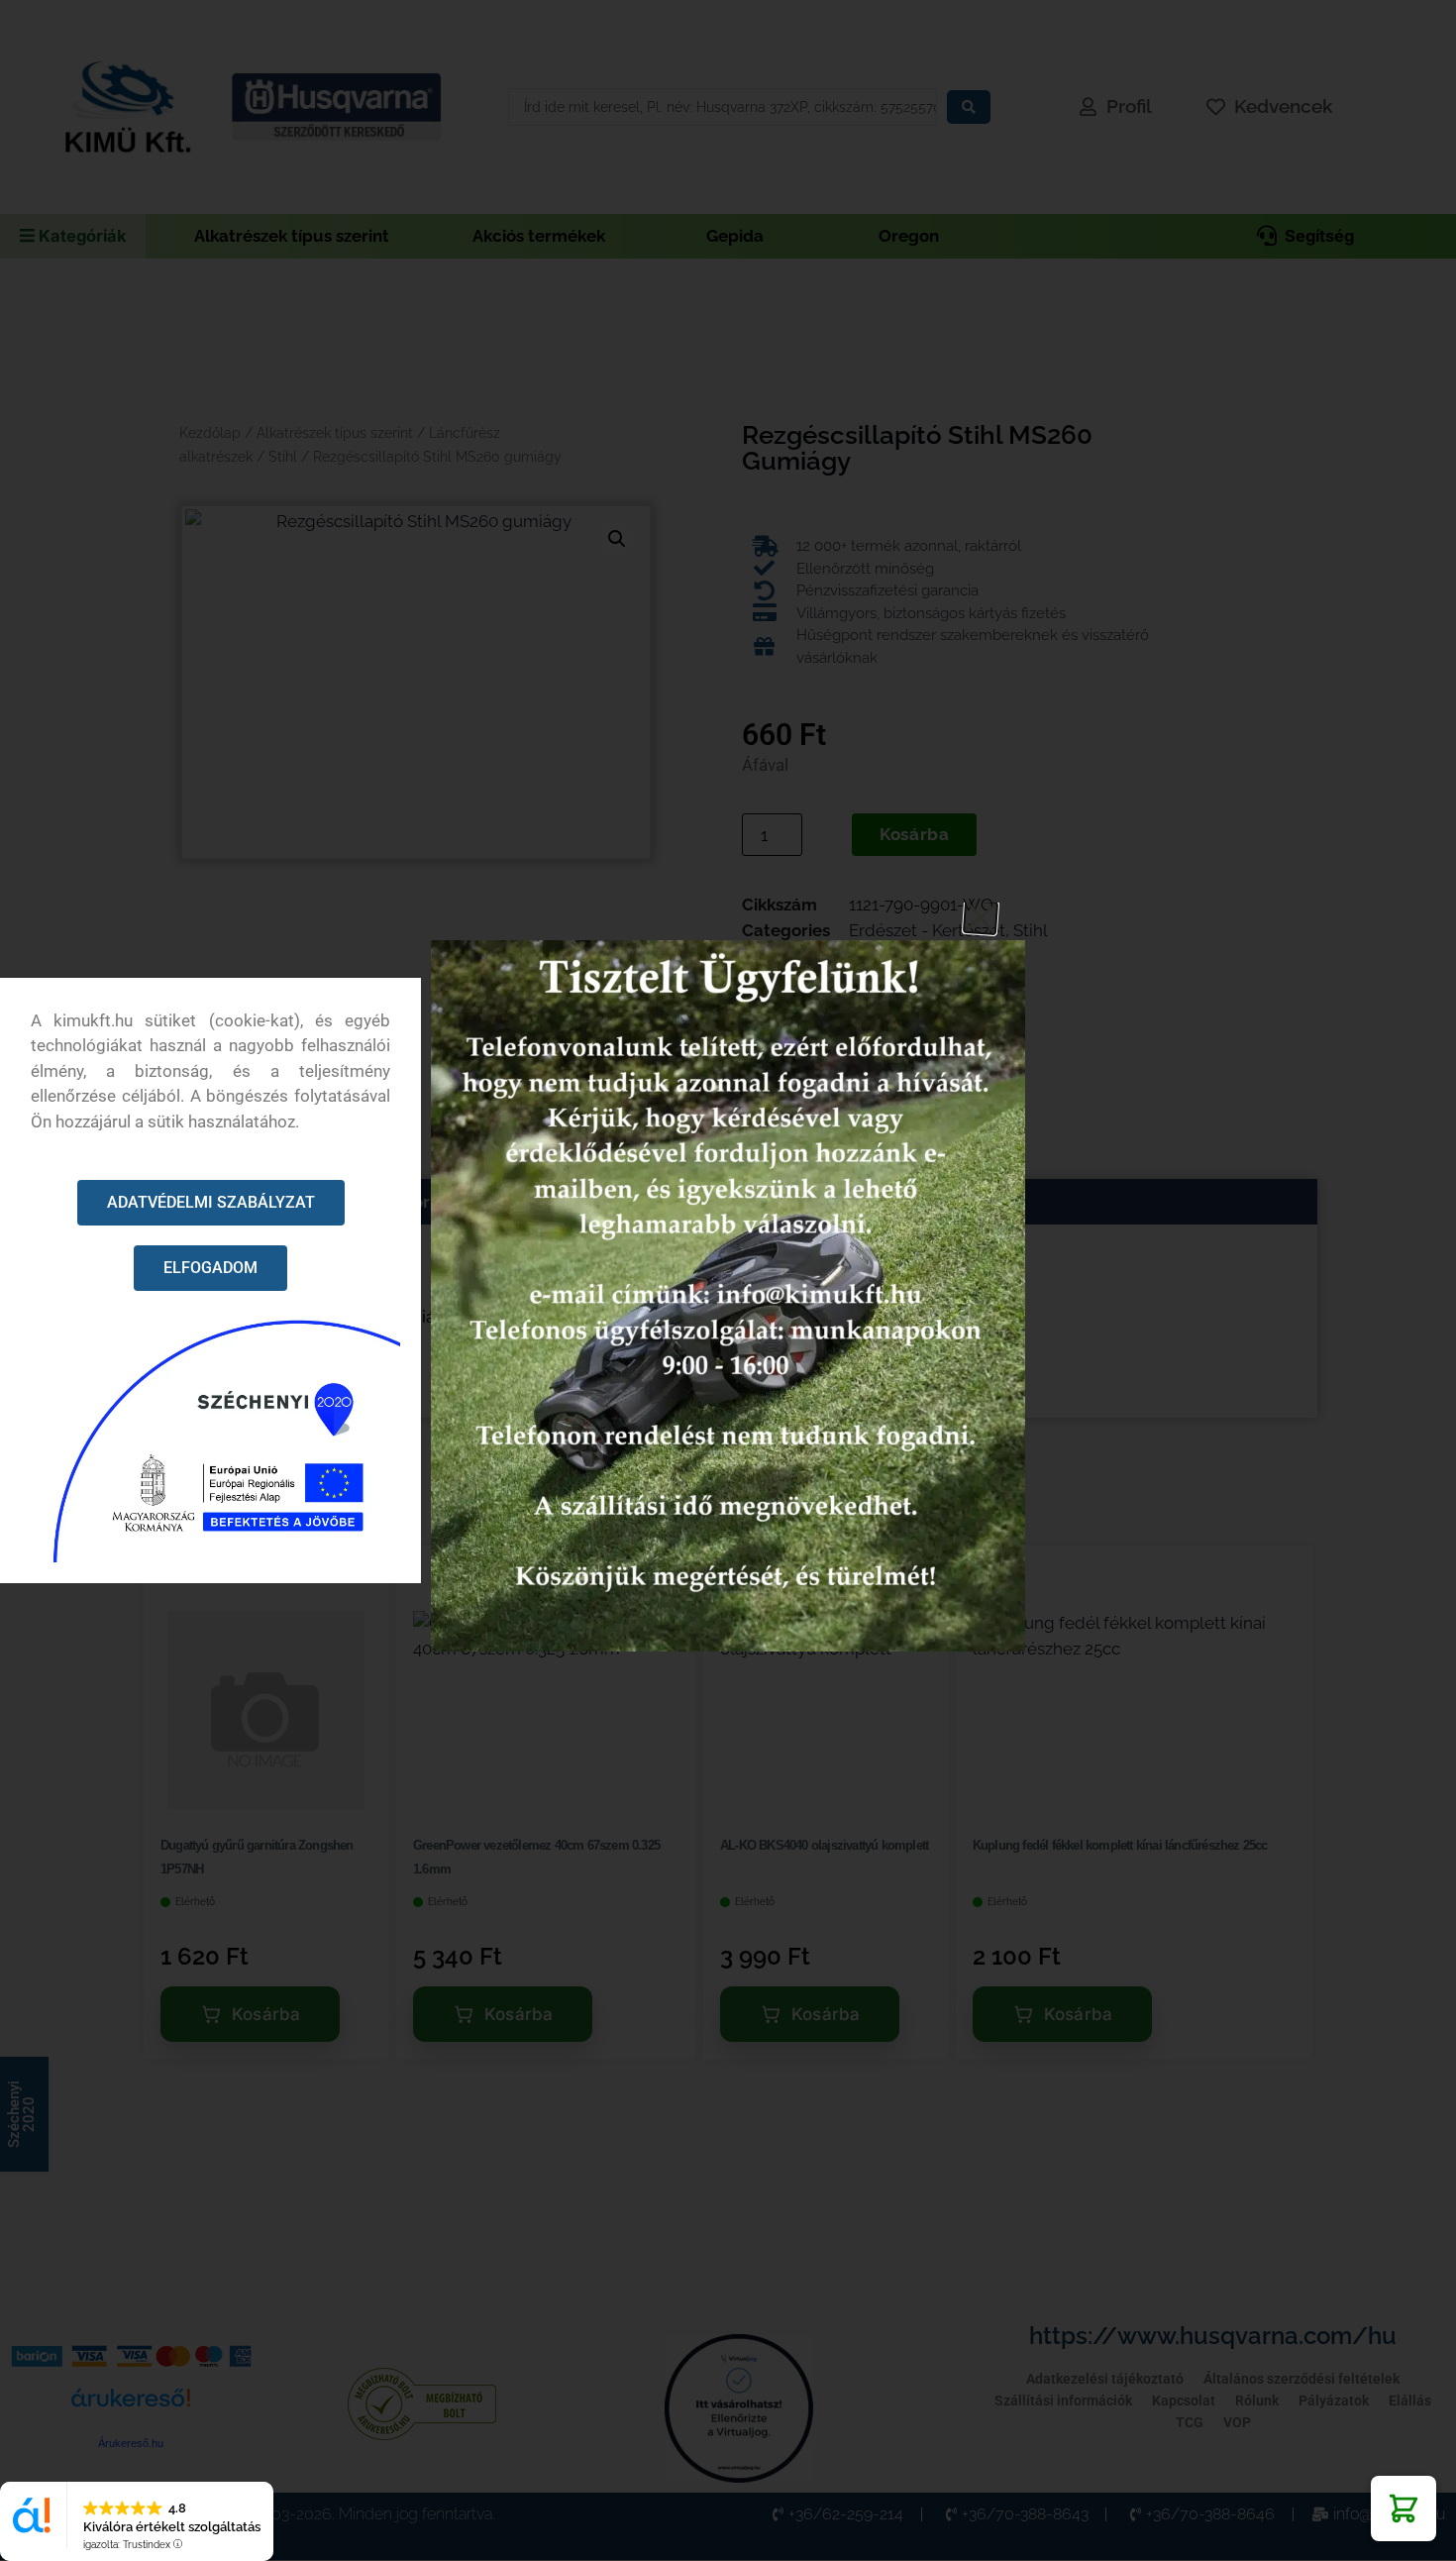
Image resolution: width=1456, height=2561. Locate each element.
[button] (1404, 2508)
